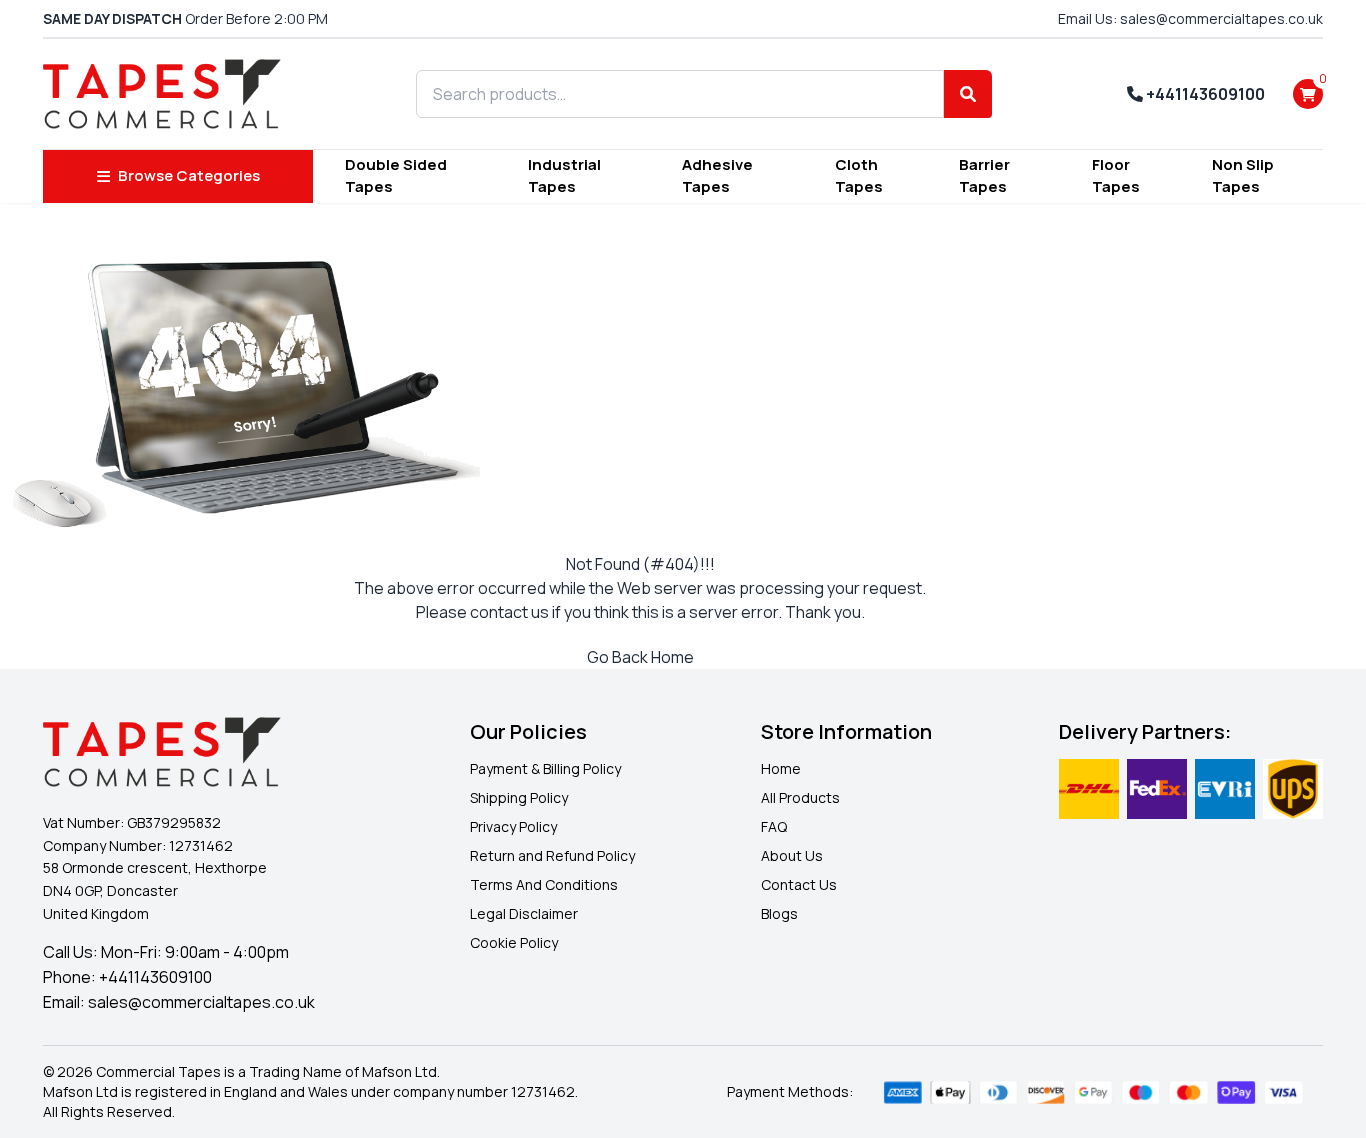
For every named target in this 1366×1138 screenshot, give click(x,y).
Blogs (779, 913)
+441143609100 (1204, 94)
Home (781, 768)
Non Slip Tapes (1243, 176)
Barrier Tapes (984, 176)
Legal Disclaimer (524, 913)
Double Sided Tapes (396, 176)
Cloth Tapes (859, 176)
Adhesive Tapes (717, 176)
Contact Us (799, 884)
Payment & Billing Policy (545, 768)
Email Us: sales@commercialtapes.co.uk (1190, 18)
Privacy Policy (513, 826)
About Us (792, 855)
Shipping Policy (519, 797)
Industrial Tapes (564, 176)
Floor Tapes (1116, 176)
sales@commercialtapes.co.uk (201, 1002)
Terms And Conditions (544, 884)
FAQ (774, 826)
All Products (800, 797)
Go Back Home (640, 657)
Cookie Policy (514, 942)
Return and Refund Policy (552, 855)
